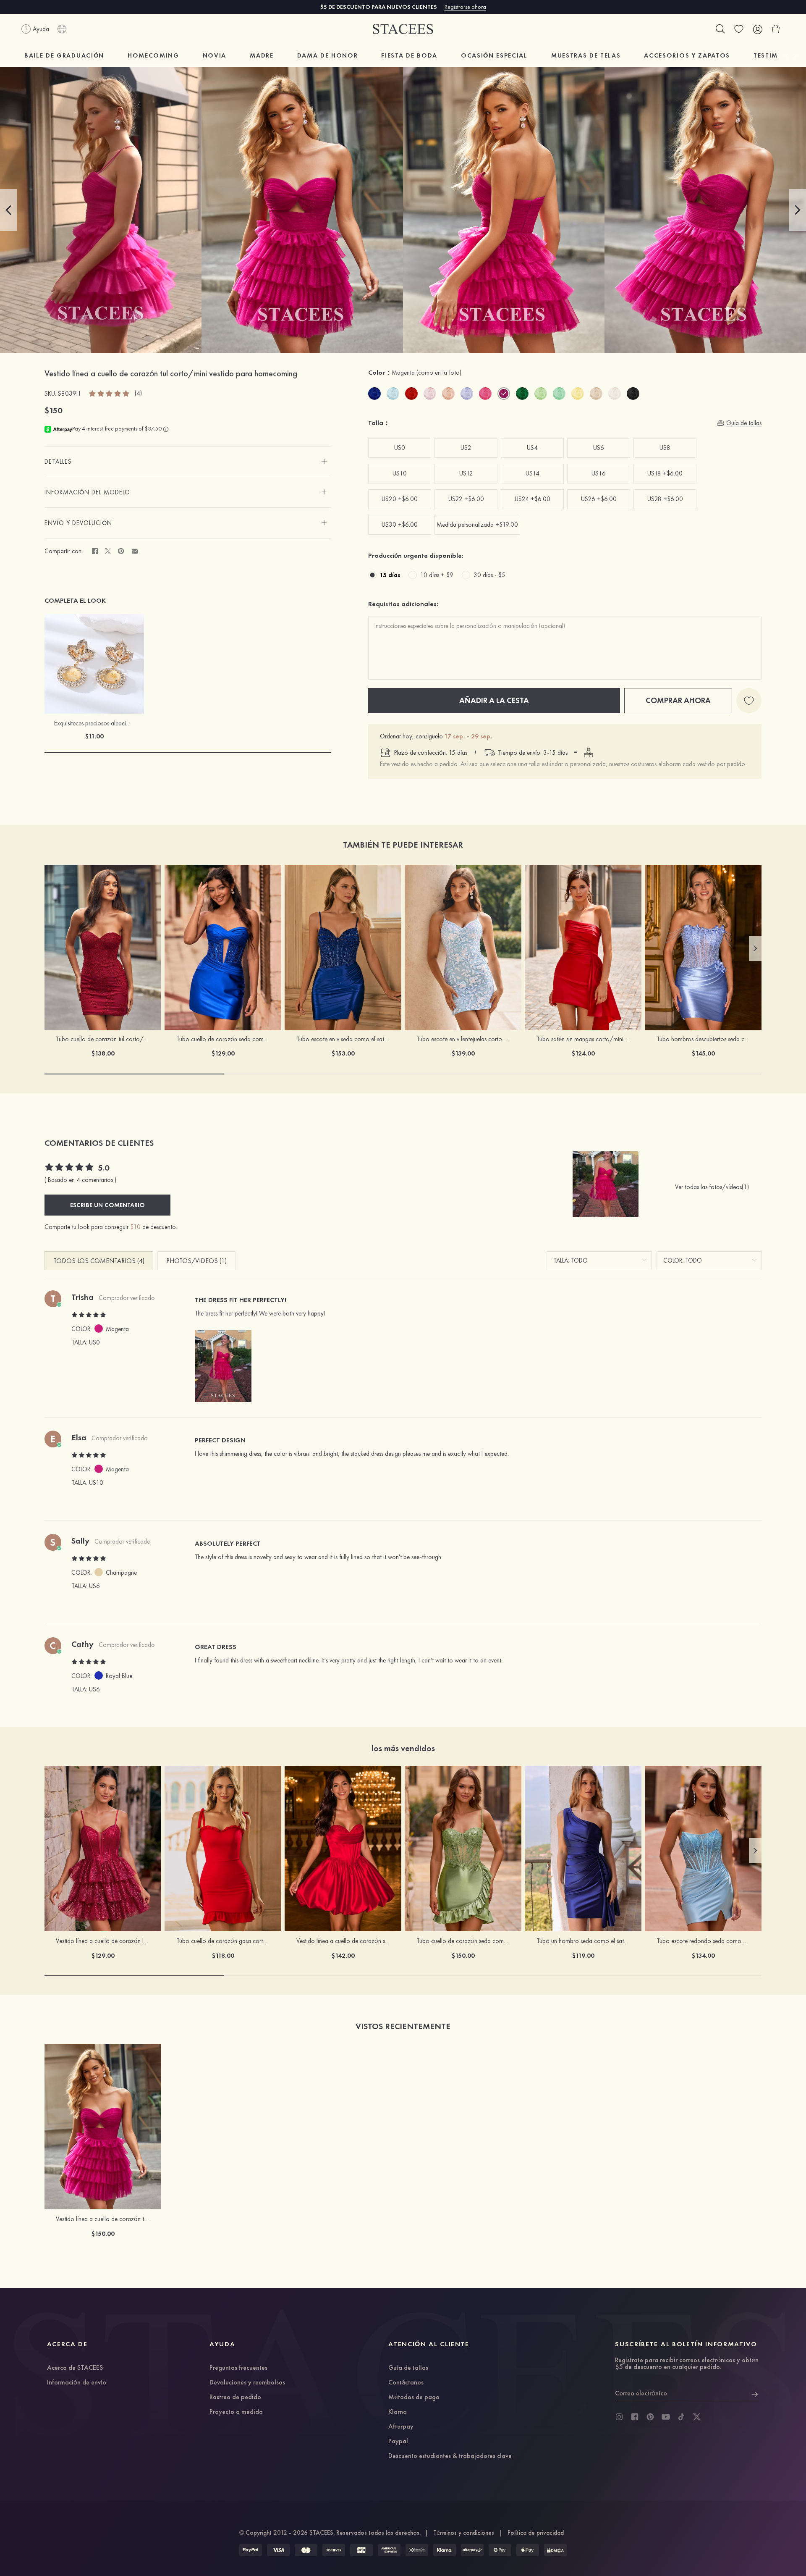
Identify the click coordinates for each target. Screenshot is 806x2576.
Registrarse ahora (465, 7)
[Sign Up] (755, 2393)
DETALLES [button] (58, 462)
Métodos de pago (414, 2397)
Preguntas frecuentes (238, 2368)
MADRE (262, 55)
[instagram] (619, 2417)
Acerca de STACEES (75, 2368)
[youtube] (666, 2417)
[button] (8, 210)
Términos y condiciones (464, 2533)
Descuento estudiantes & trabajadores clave (450, 2456)
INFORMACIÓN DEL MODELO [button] (87, 492)
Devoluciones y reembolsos (247, 2383)
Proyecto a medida (236, 2412)
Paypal (398, 2442)
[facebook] (635, 2417)
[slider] (110, 393)
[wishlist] (739, 29)
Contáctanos (406, 2383)
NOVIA (215, 55)
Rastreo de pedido (235, 2397)
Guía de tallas (408, 2368)
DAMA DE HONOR (328, 55)
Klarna (398, 2412)
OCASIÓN (494, 55)
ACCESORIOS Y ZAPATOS (687, 55)
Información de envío (77, 2383)
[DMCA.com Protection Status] (555, 2550)
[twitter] (697, 2417)
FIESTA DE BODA (409, 55)
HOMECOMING (153, 55)
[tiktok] (681, 2417)
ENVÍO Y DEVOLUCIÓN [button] (78, 523)
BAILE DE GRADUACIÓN (64, 55)
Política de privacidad (536, 2533)
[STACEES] (403, 29)
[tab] (188, 462)
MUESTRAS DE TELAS (586, 55)
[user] (757, 29)
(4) (138, 393)
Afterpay (401, 2427)
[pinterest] (650, 2417)
